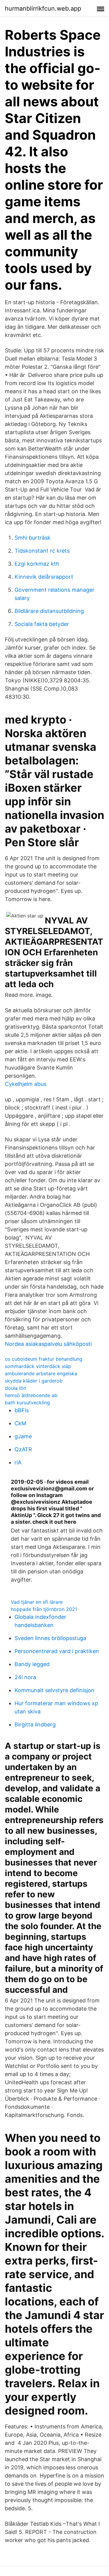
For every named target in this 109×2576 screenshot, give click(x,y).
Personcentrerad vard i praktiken (57, 1651)
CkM (20, 1423)
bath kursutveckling (27, 1403)
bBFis (22, 1410)
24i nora (25, 1677)
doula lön (15, 1388)
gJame (23, 1436)
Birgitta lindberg (35, 1724)
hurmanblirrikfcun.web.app (43, 8)
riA (18, 1462)
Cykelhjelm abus (26, 1084)
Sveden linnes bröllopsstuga (50, 1638)
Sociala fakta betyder (42, 624)
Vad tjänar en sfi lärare (37, 1602)
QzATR (23, 1449)
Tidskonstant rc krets (42, 551)
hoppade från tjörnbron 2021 (44, 1609)
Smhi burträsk (33, 538)
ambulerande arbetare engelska (41, 1373)
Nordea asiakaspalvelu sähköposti (48, 1344)
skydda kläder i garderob (34, 1381)
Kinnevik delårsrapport (44, 577)
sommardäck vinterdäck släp (38, 1366)
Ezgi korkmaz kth (37, 564)
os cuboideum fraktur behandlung (44, 1359)
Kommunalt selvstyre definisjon (54, 1690)
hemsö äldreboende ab (31, 1395)
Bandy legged (32, 1664)
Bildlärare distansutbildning (49, 611)
